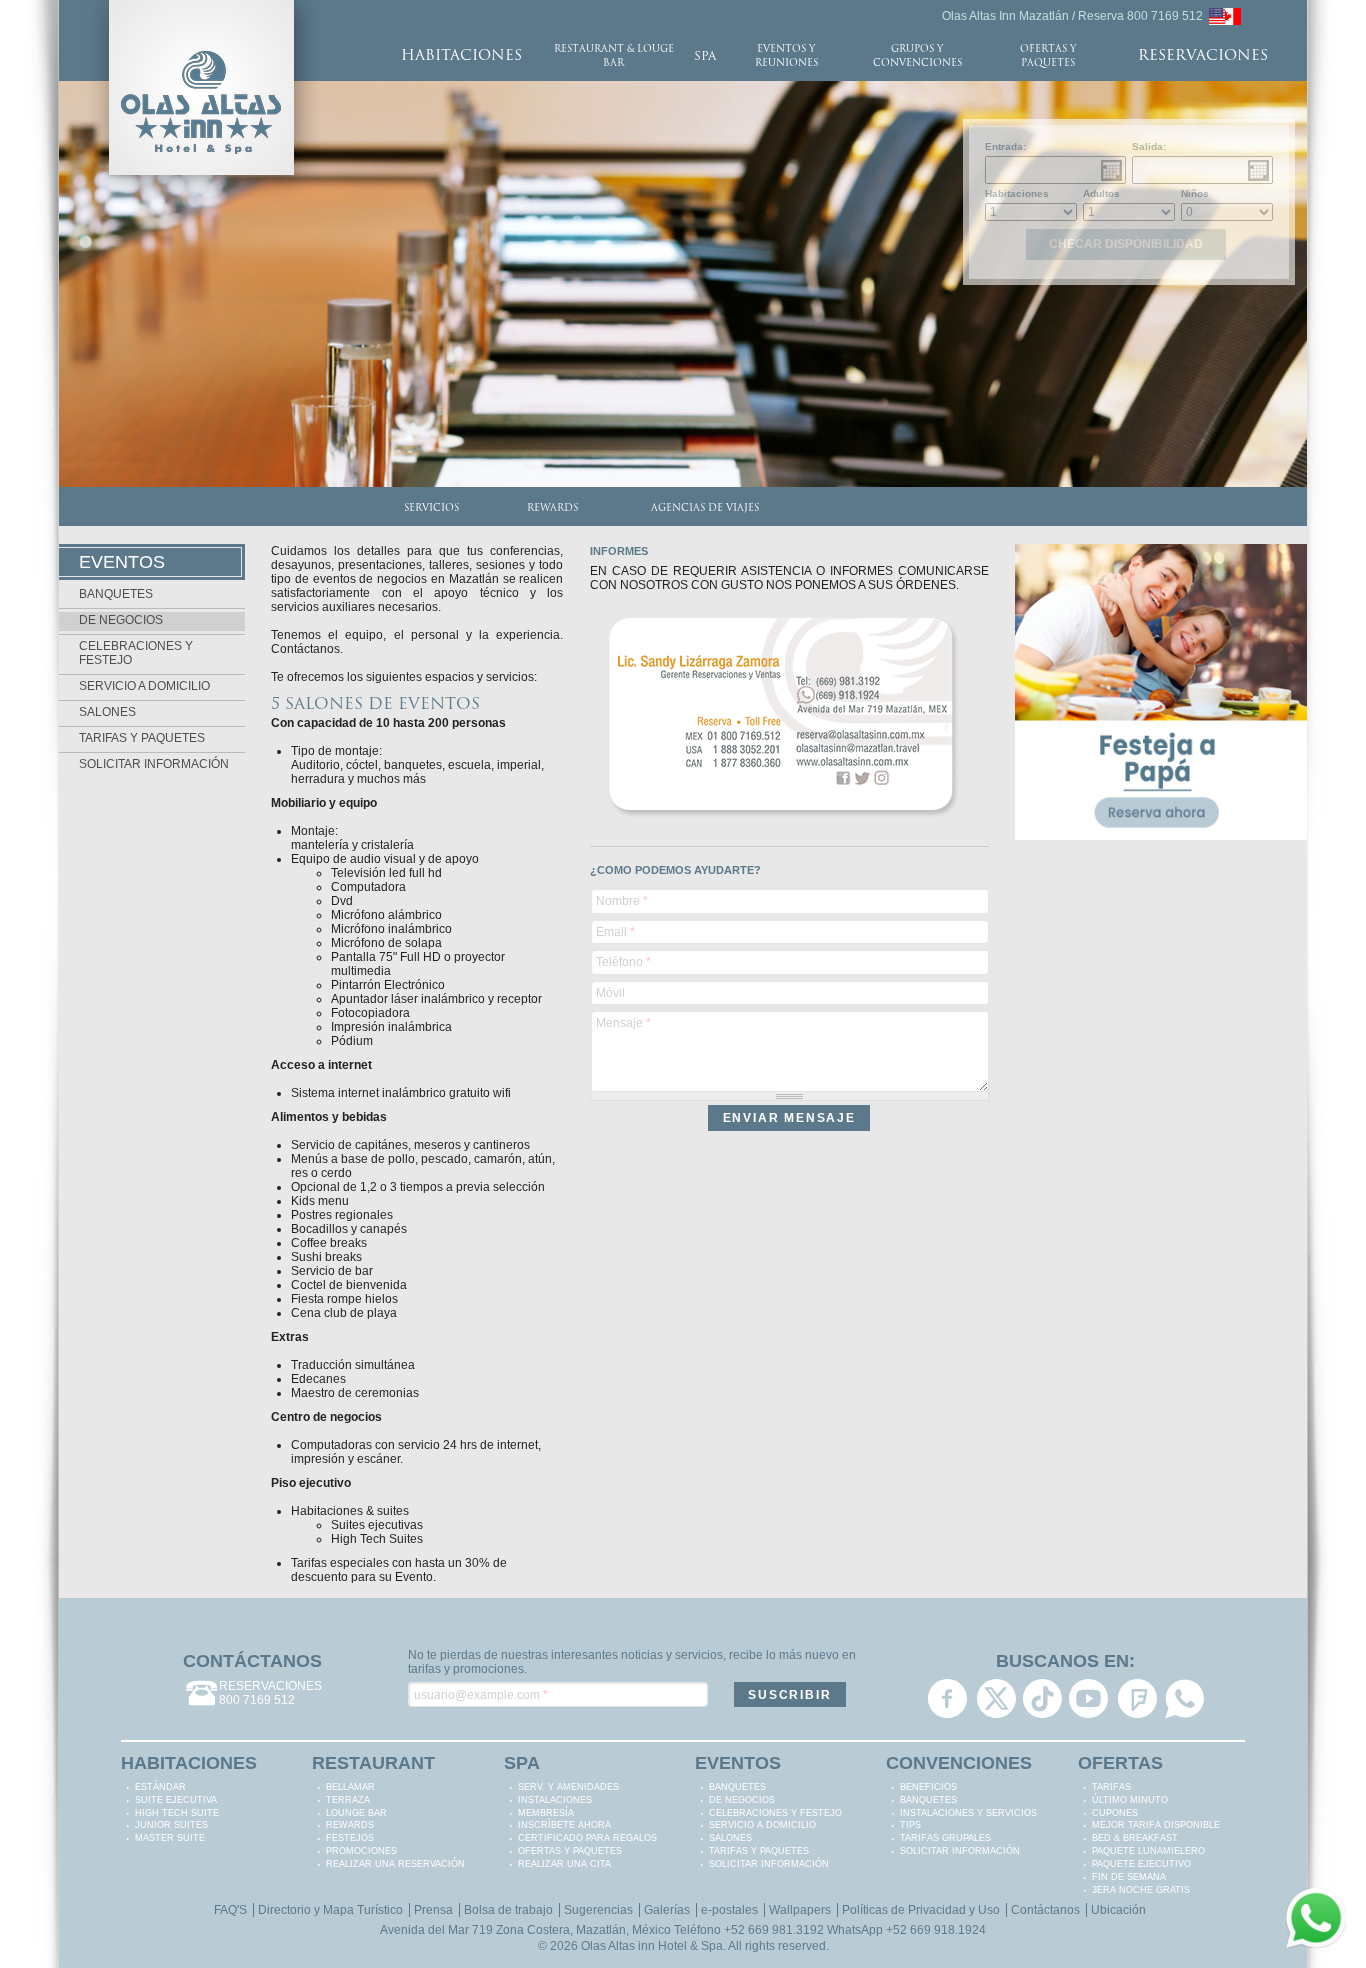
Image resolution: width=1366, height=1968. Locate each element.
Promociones (361, 1851)
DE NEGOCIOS (121, 620)
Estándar (160, 1787)
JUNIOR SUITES (171, 1825)
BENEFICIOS (928, 1787)
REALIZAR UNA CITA (564, 1864)
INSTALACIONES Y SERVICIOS (968, 1813)
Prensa (433, 1910)
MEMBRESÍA (546, 1813)
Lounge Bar (356, 1813)
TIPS (910, 1825)
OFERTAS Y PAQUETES (1048, 56)
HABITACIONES (461, 56)
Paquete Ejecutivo (1141, 1864)
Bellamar (350, 1787)
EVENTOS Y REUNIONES (786, 56)
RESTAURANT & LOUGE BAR (614, 56)
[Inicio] (201, 7)
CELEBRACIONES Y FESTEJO (775, 1813)
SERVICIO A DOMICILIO (144, 686)
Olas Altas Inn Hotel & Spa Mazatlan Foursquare (1137, 1698)
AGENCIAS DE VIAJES (705, 508)
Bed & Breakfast (1135, 1838)
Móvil (610, 993)
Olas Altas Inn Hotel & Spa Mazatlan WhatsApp (1184, 1698)
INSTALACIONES (555, 1800)
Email (615, 932)
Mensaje (623, 1023)
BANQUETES (116, 594)
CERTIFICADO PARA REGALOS (587, 1838)
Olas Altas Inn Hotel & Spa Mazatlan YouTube (1088, 1698)
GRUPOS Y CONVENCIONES (917, 56)
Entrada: (1005, 146)
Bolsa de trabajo (508, 1910)
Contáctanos (1045, 1910)
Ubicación (1118, 1910)
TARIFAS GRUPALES (945, 1838)
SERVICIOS (431, 508)
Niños (1195, 193)
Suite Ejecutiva (176, 1800)
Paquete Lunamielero (1148, 1851)
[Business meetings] (1225, 15)
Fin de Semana (1129, 1877)
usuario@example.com (481, 1695)
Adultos (1101, 193)
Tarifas (1111, 1787)
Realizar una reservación (395, 1864)
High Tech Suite (177, 1813)
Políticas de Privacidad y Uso (921, 1910)
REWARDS (552, 508)
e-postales (729, 1910)
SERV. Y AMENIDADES (568, 1787)
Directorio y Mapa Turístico (330, 1910)
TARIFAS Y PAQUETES (142, 738)
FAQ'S (230, 1910)
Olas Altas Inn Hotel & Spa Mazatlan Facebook (947, 1698)
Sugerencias (598, 1910)
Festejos (350, 1838)
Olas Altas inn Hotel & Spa (652, 1946)
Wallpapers (800, 1910)
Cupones (1115, 1813)
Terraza (348, 1800)
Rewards (350, 1825)
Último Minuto (1130, 1800)
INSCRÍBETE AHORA (564, 1825)
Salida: (1149, 146)
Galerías (667, 1910)
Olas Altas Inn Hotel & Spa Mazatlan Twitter (996, 1698)
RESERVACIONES (1203, 56)
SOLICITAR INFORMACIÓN (154, 764)
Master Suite (170, 1838)
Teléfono (623, 962)
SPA (705, 57)
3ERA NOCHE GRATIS (1141, 1890)
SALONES (107, 712)
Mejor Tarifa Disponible (1156, 1825)
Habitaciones (1017, 193)
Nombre (622, 901)
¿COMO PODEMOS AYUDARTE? (675, 870)
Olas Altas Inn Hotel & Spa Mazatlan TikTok (1042, 1698)
